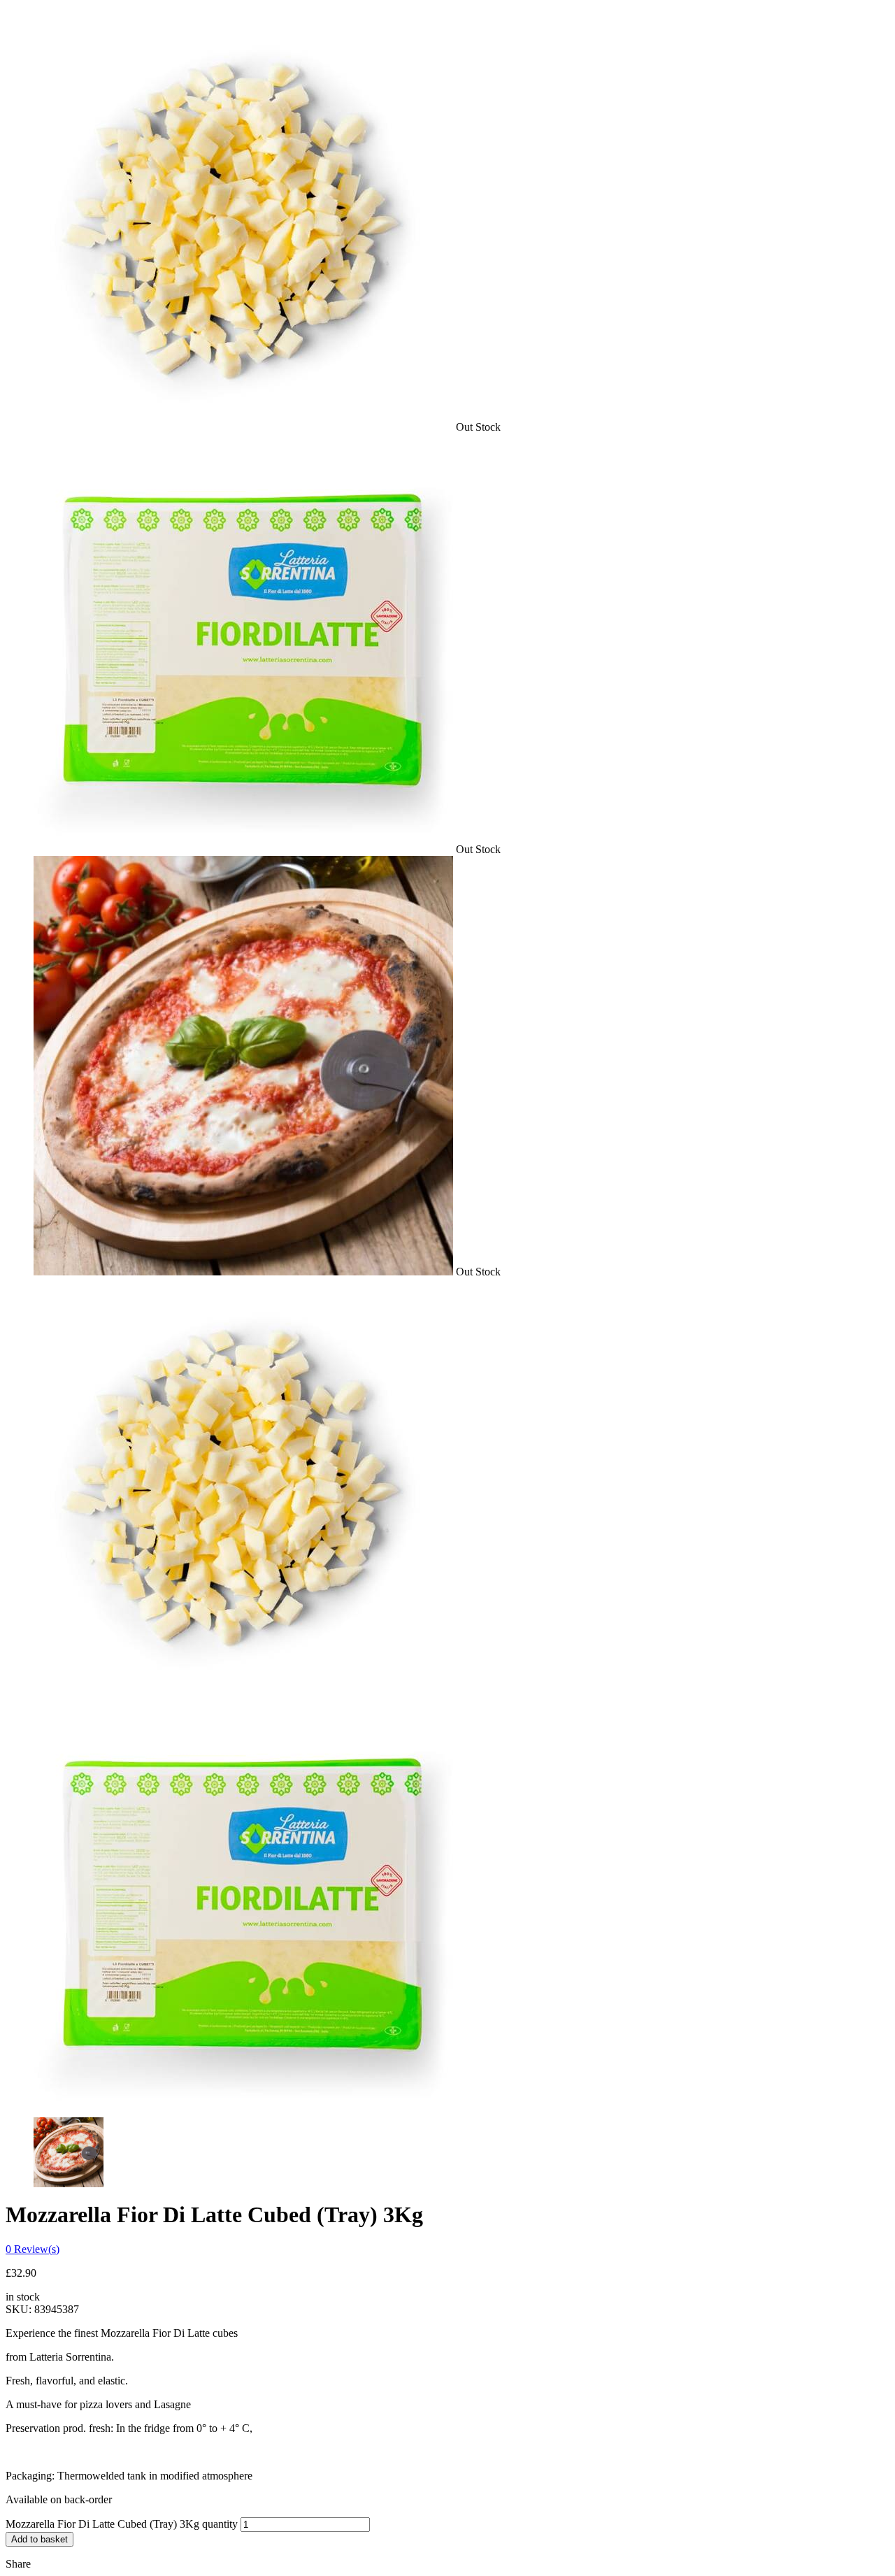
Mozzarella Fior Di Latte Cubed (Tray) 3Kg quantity (122, 2524)
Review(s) (33, 2249)
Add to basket (40, 2539)
